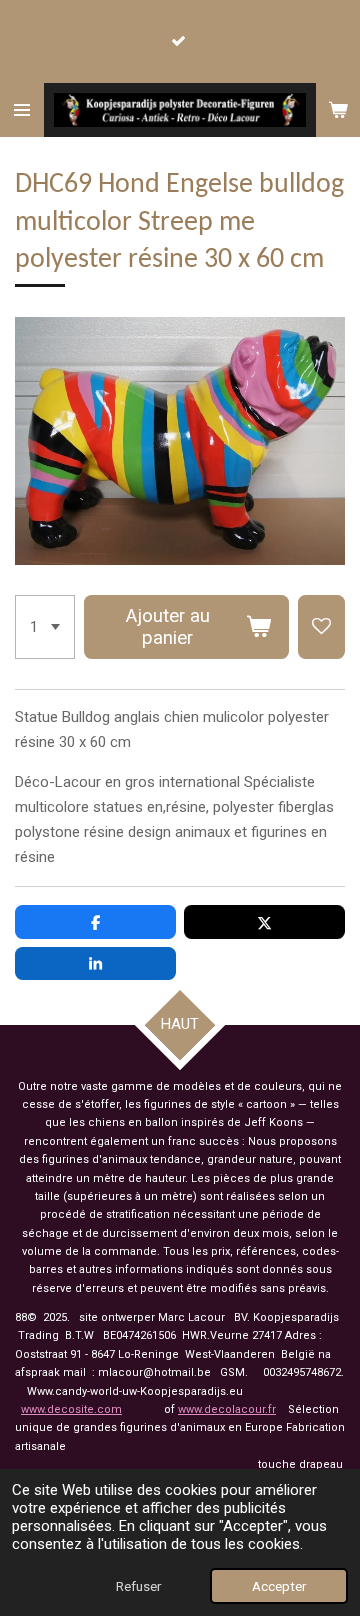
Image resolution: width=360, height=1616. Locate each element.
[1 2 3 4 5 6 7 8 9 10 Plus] (45, 627)
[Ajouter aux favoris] (321, 627)
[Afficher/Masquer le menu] (22, 110)
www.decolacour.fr (227, 1409)
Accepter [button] (279, 1586)
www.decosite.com (71, 1409)
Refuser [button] (138, 1586)
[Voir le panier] (338, 110)
